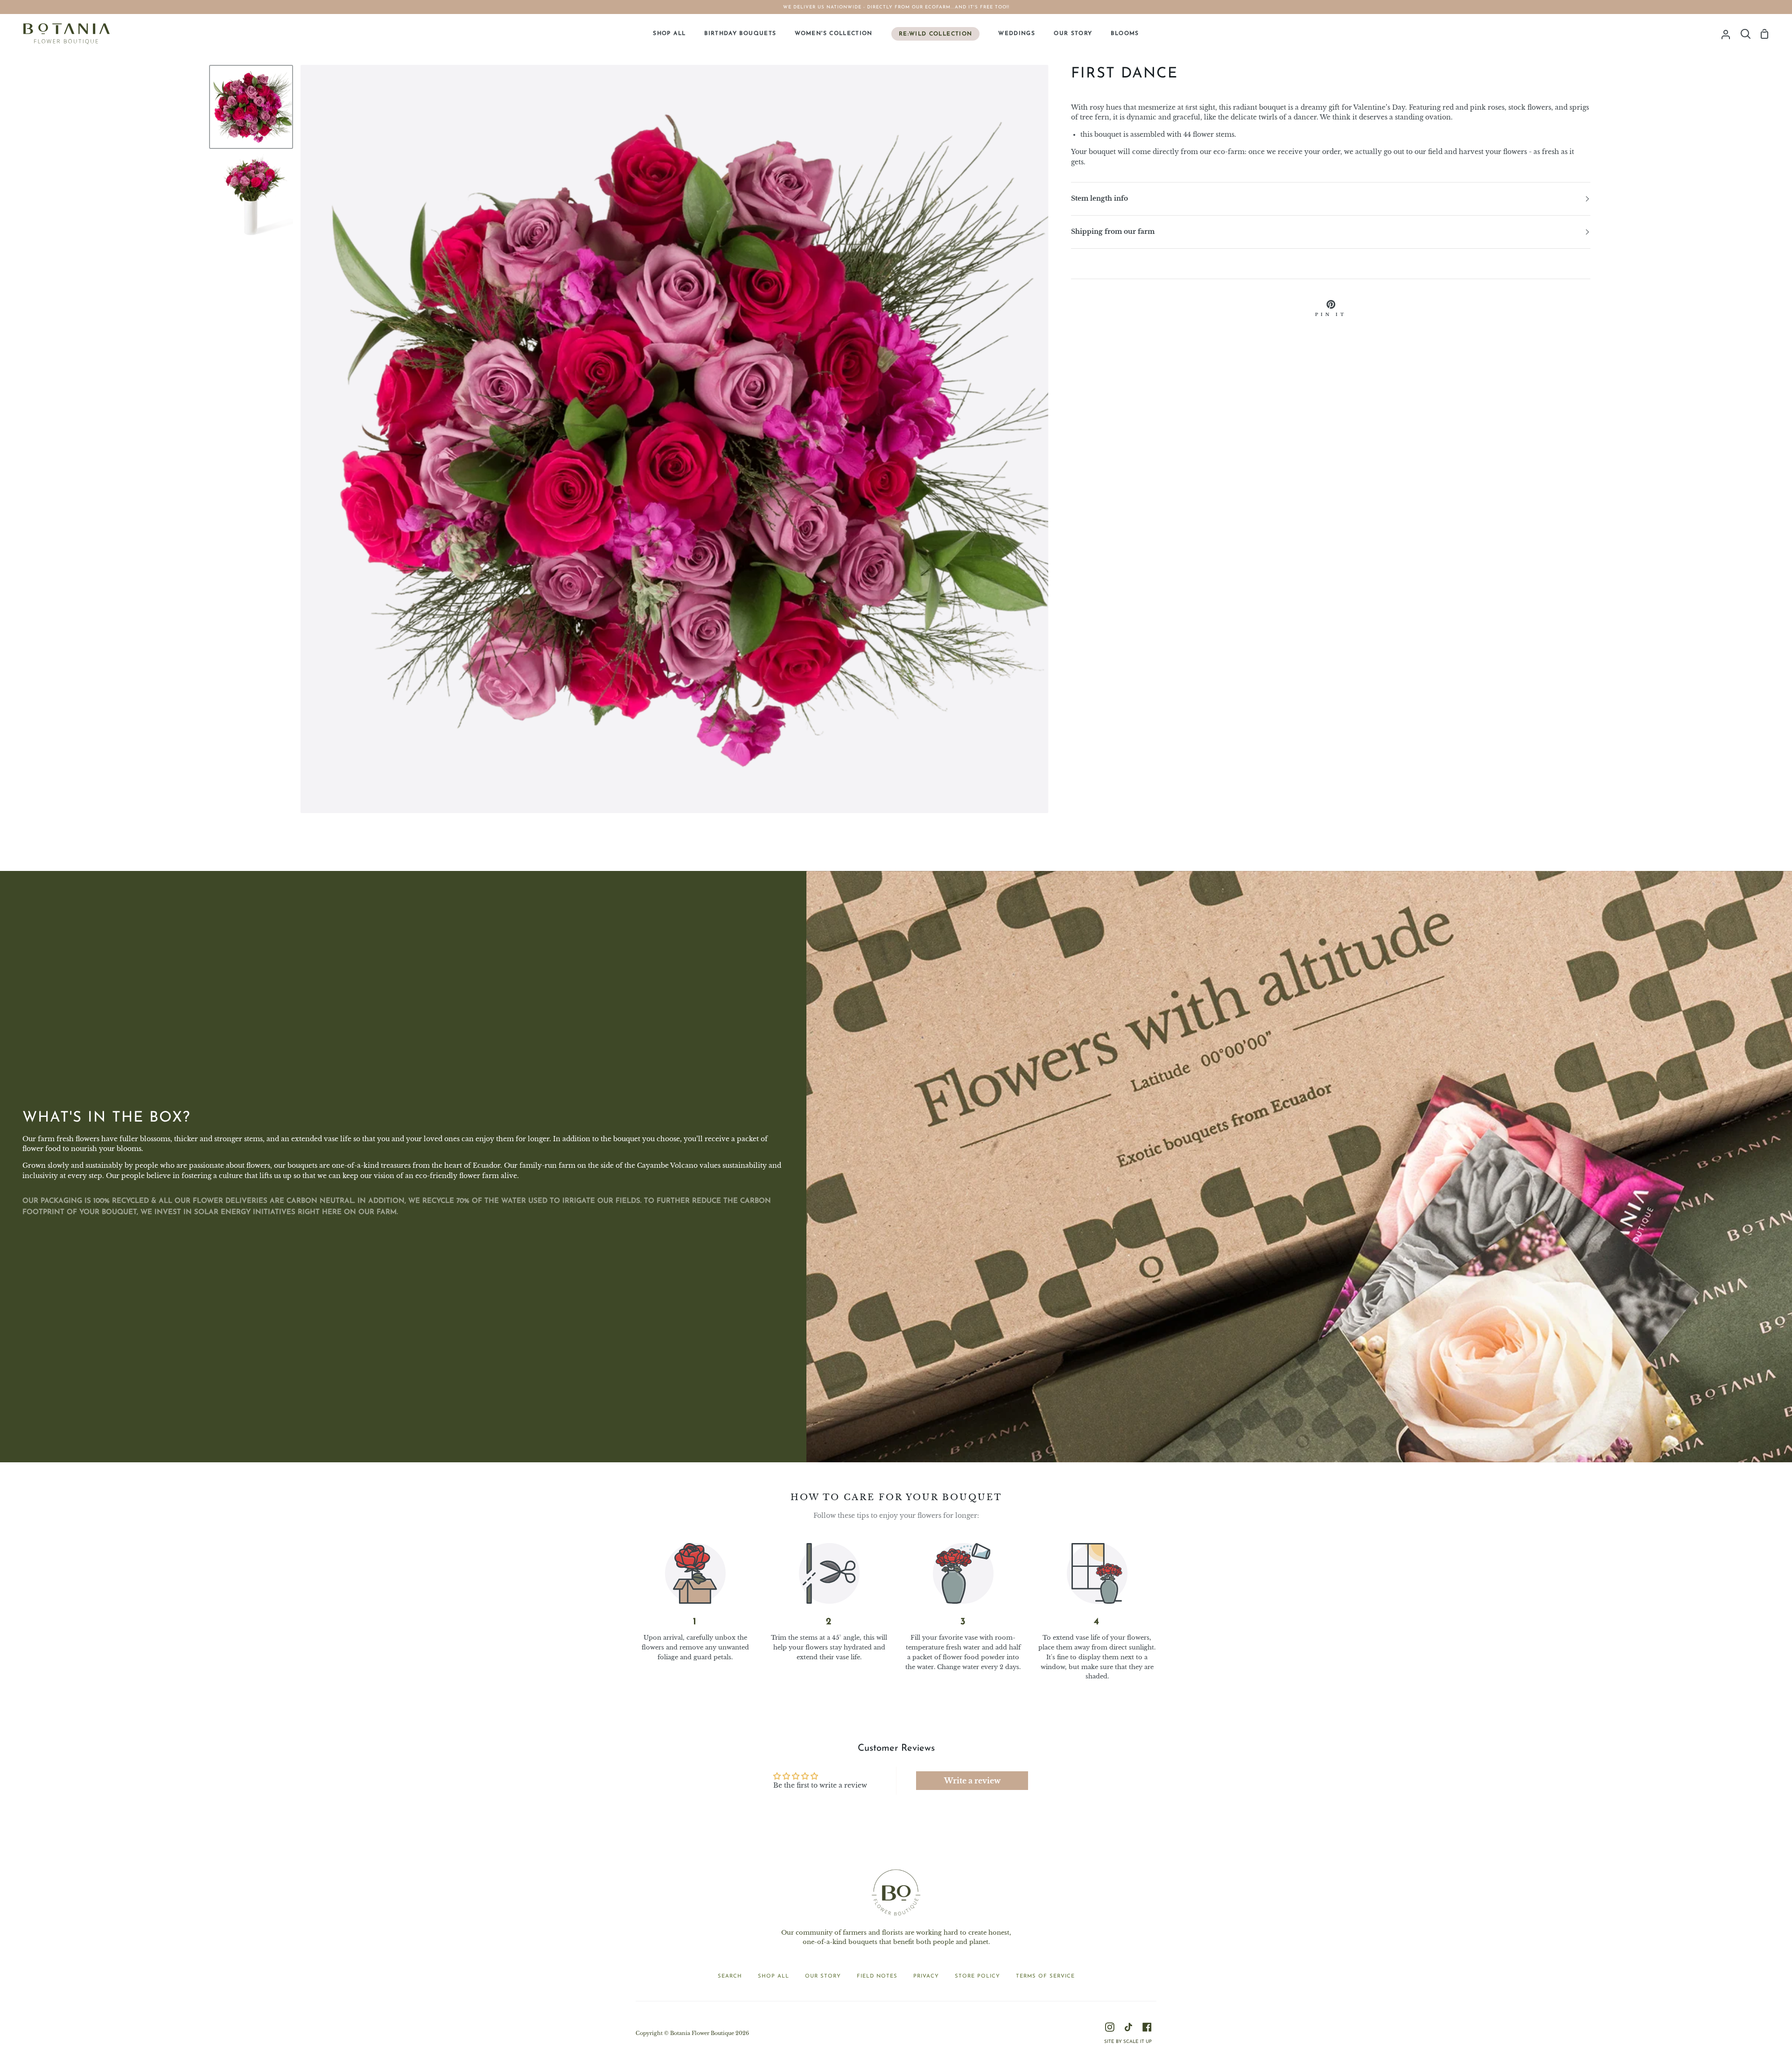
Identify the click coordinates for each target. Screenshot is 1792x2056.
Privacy (926, 1976)
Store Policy (977, 1976)
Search (730, 1976)
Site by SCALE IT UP (1128, 2042)
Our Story (823, 1976)
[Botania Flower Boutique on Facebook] (1147, 2027)
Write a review (972, 1781)
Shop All (773, 1976)
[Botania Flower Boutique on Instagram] (1110, 2027)
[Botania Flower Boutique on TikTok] (1128, 2027)
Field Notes (877, 1976)
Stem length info (1099, 199)
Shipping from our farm (1113, 232)
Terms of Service (1045, 1976)
